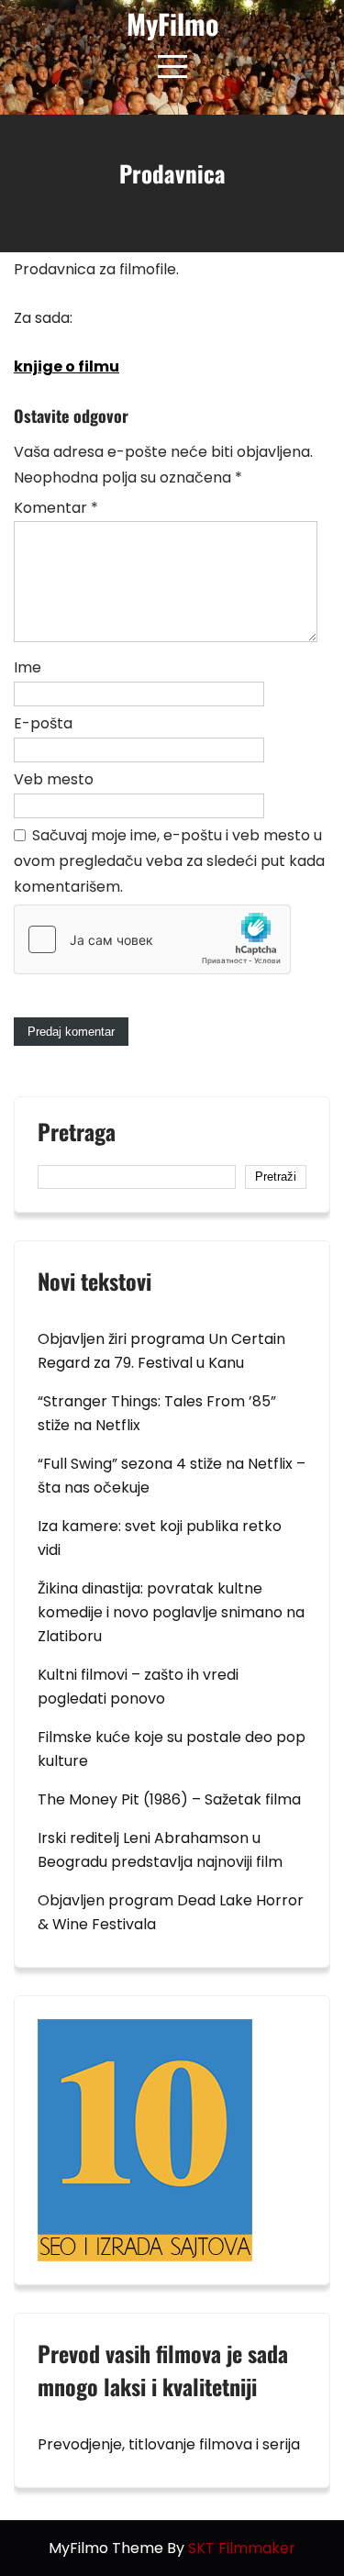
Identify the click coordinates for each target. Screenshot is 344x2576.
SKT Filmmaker (242, 2548)
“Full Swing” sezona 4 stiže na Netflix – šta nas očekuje (172, 1476)
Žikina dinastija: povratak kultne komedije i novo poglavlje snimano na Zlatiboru (171, 1612)
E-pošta (43, 723)
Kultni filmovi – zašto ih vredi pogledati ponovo (138, 1687)
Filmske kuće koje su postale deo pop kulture (172, 1749)
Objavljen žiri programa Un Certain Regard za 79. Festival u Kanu (161, 1351)
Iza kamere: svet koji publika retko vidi (160, 1538)
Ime (28, 667)
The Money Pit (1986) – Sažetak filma (169, 1799)
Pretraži (276, 1177)
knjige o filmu (67, 366)
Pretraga (77, 1134)
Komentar (56, 508)
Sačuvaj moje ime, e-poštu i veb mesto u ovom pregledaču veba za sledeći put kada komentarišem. (169, 861)
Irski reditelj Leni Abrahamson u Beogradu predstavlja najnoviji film (160, 1850)
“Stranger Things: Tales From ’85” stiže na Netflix (157, 1413)
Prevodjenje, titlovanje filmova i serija (169, 2444)
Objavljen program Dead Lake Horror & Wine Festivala (171, 1912)
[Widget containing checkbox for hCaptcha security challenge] (152, 939)
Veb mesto (54, 779)
